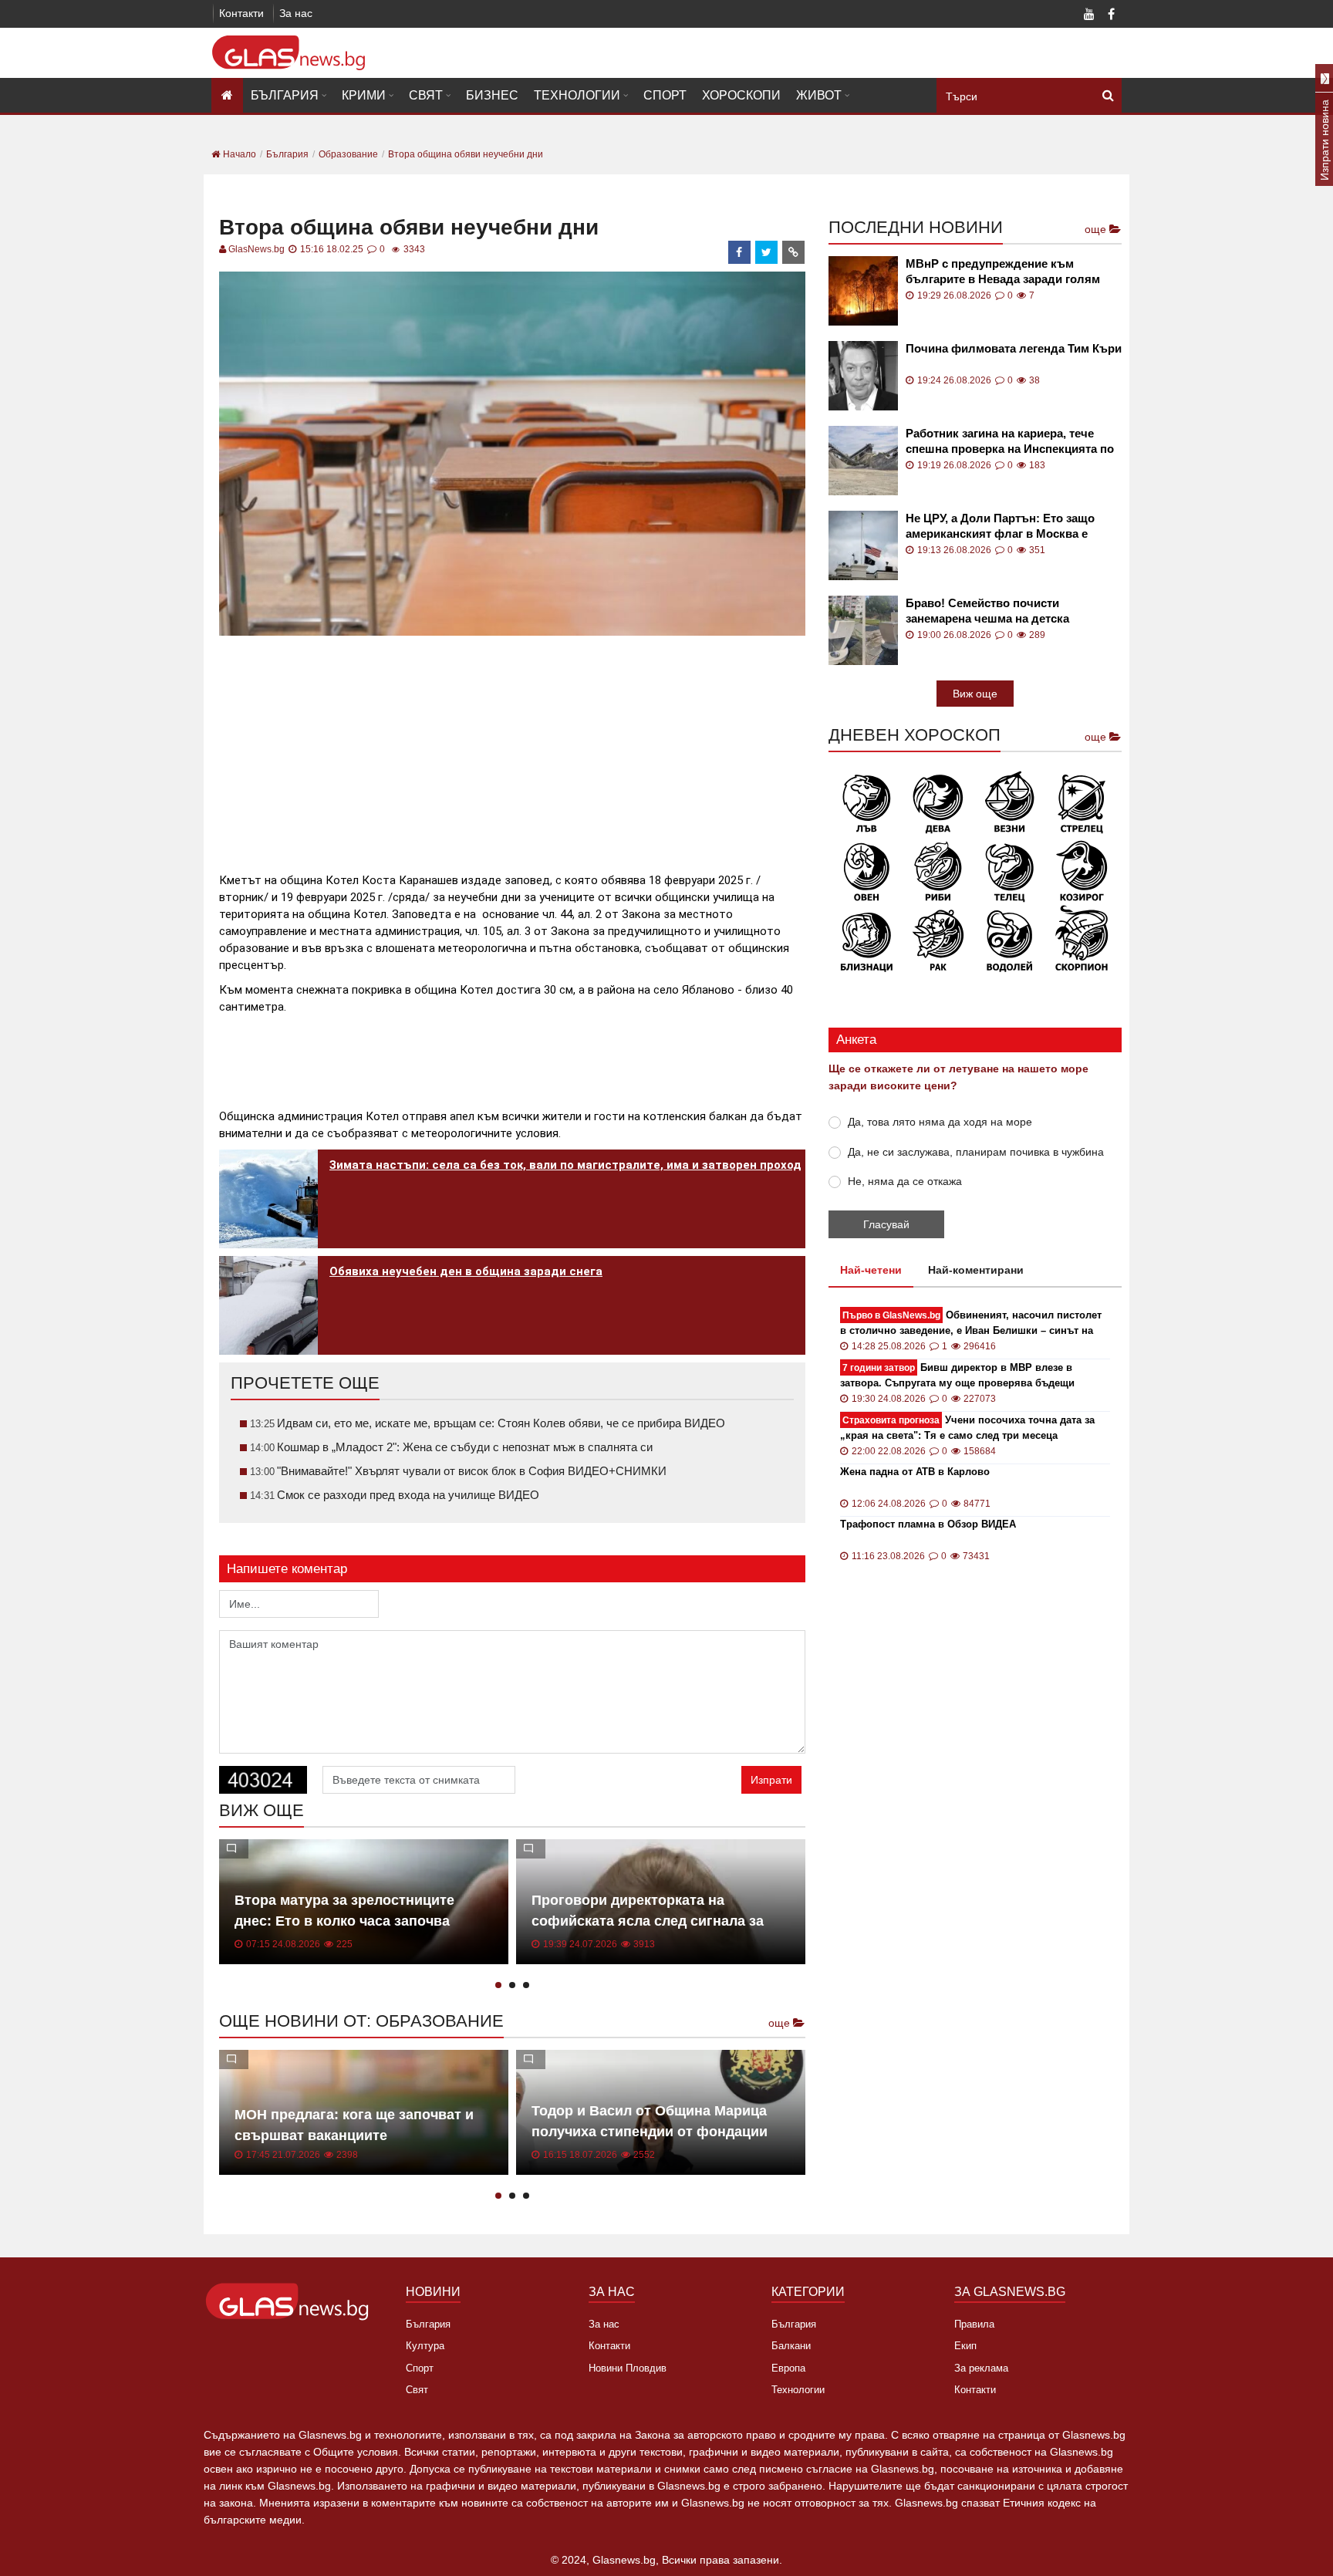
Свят (426, 95)
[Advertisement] (512, 748)
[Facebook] (1111, 15)
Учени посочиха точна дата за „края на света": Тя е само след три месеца (967, 1428)
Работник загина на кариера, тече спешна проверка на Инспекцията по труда (1010, 442)
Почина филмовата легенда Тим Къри (1014, 348)
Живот (819, 95)
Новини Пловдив (628, 2368)
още (781, 2023)
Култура (425, 2346)
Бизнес (492, 95)
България (285, 95)
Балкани (791, 2346)
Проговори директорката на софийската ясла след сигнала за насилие (648, 1921)
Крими (364, 95)
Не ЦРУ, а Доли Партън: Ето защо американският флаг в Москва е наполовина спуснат (1000, 527)
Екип (965, 2346)
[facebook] (740, 252)
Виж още (975, 694)
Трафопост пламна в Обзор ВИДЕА (928, 1524)
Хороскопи (741, 95)
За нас (296, 13)
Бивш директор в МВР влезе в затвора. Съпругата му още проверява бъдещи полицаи (957, 1376)
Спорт (665, 95)
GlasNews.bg (256, 249)
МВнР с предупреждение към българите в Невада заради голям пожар (1003, 272)
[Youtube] (1089, 15)
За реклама (981, 2368)
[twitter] (767, 252)
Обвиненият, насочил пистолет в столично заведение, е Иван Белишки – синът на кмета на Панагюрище (971, 1323)
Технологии (577, 95)
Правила (974, 2324)
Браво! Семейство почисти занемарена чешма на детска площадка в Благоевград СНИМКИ (1004, 611)
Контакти (241, 13)
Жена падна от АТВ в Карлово (915, 1472)
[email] (794, 252)
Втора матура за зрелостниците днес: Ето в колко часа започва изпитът (344, 1921)
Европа (788, 2368)
